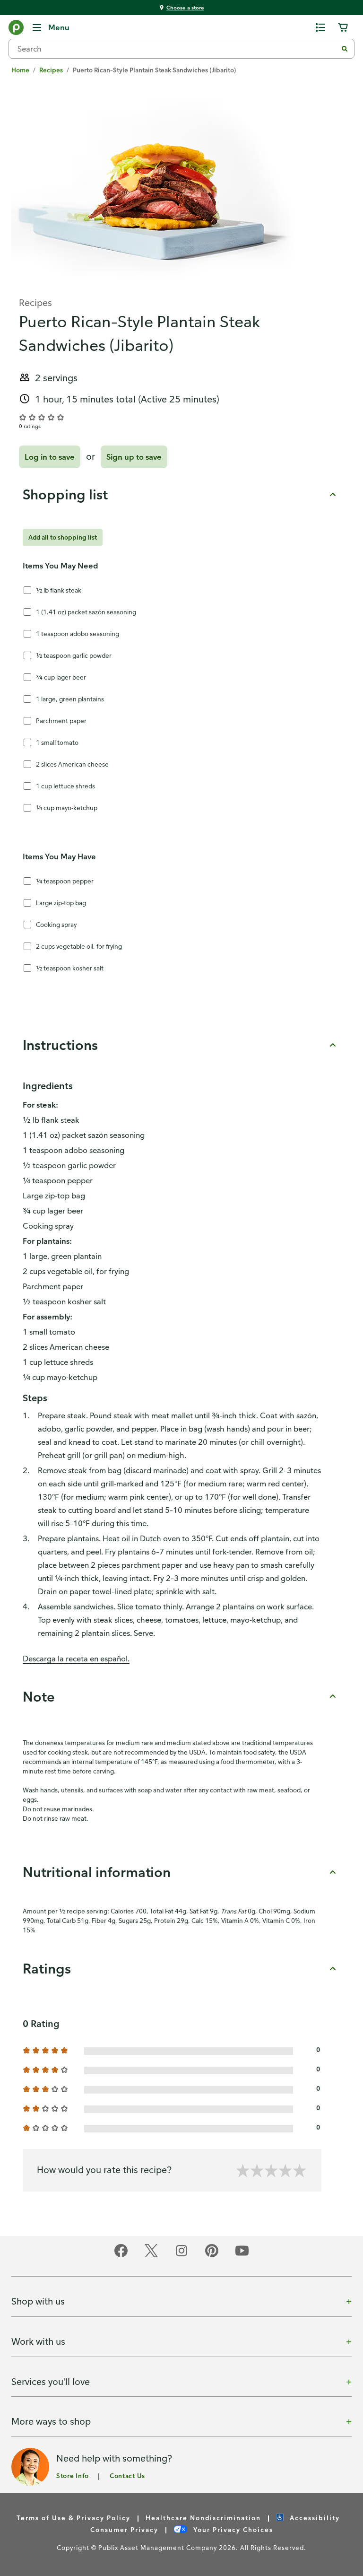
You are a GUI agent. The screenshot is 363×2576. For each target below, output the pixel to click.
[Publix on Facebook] (121, 2256)
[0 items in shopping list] (320, 27)
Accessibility (314, 2518)
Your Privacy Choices (232, 2529)
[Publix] (16, 29)
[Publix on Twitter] (151, 2256)
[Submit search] (345, 49)
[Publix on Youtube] (242, 2256)
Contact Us (127, 2476)
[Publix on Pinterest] (212, 2256)
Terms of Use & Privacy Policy (73, 2518)
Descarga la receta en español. (76, 1659)
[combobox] (177, 49)
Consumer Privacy (124, 2529)
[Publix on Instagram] (181, 2256)
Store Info (73, 2476)
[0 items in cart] (343, 27)
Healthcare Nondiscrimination (203, 2518)
